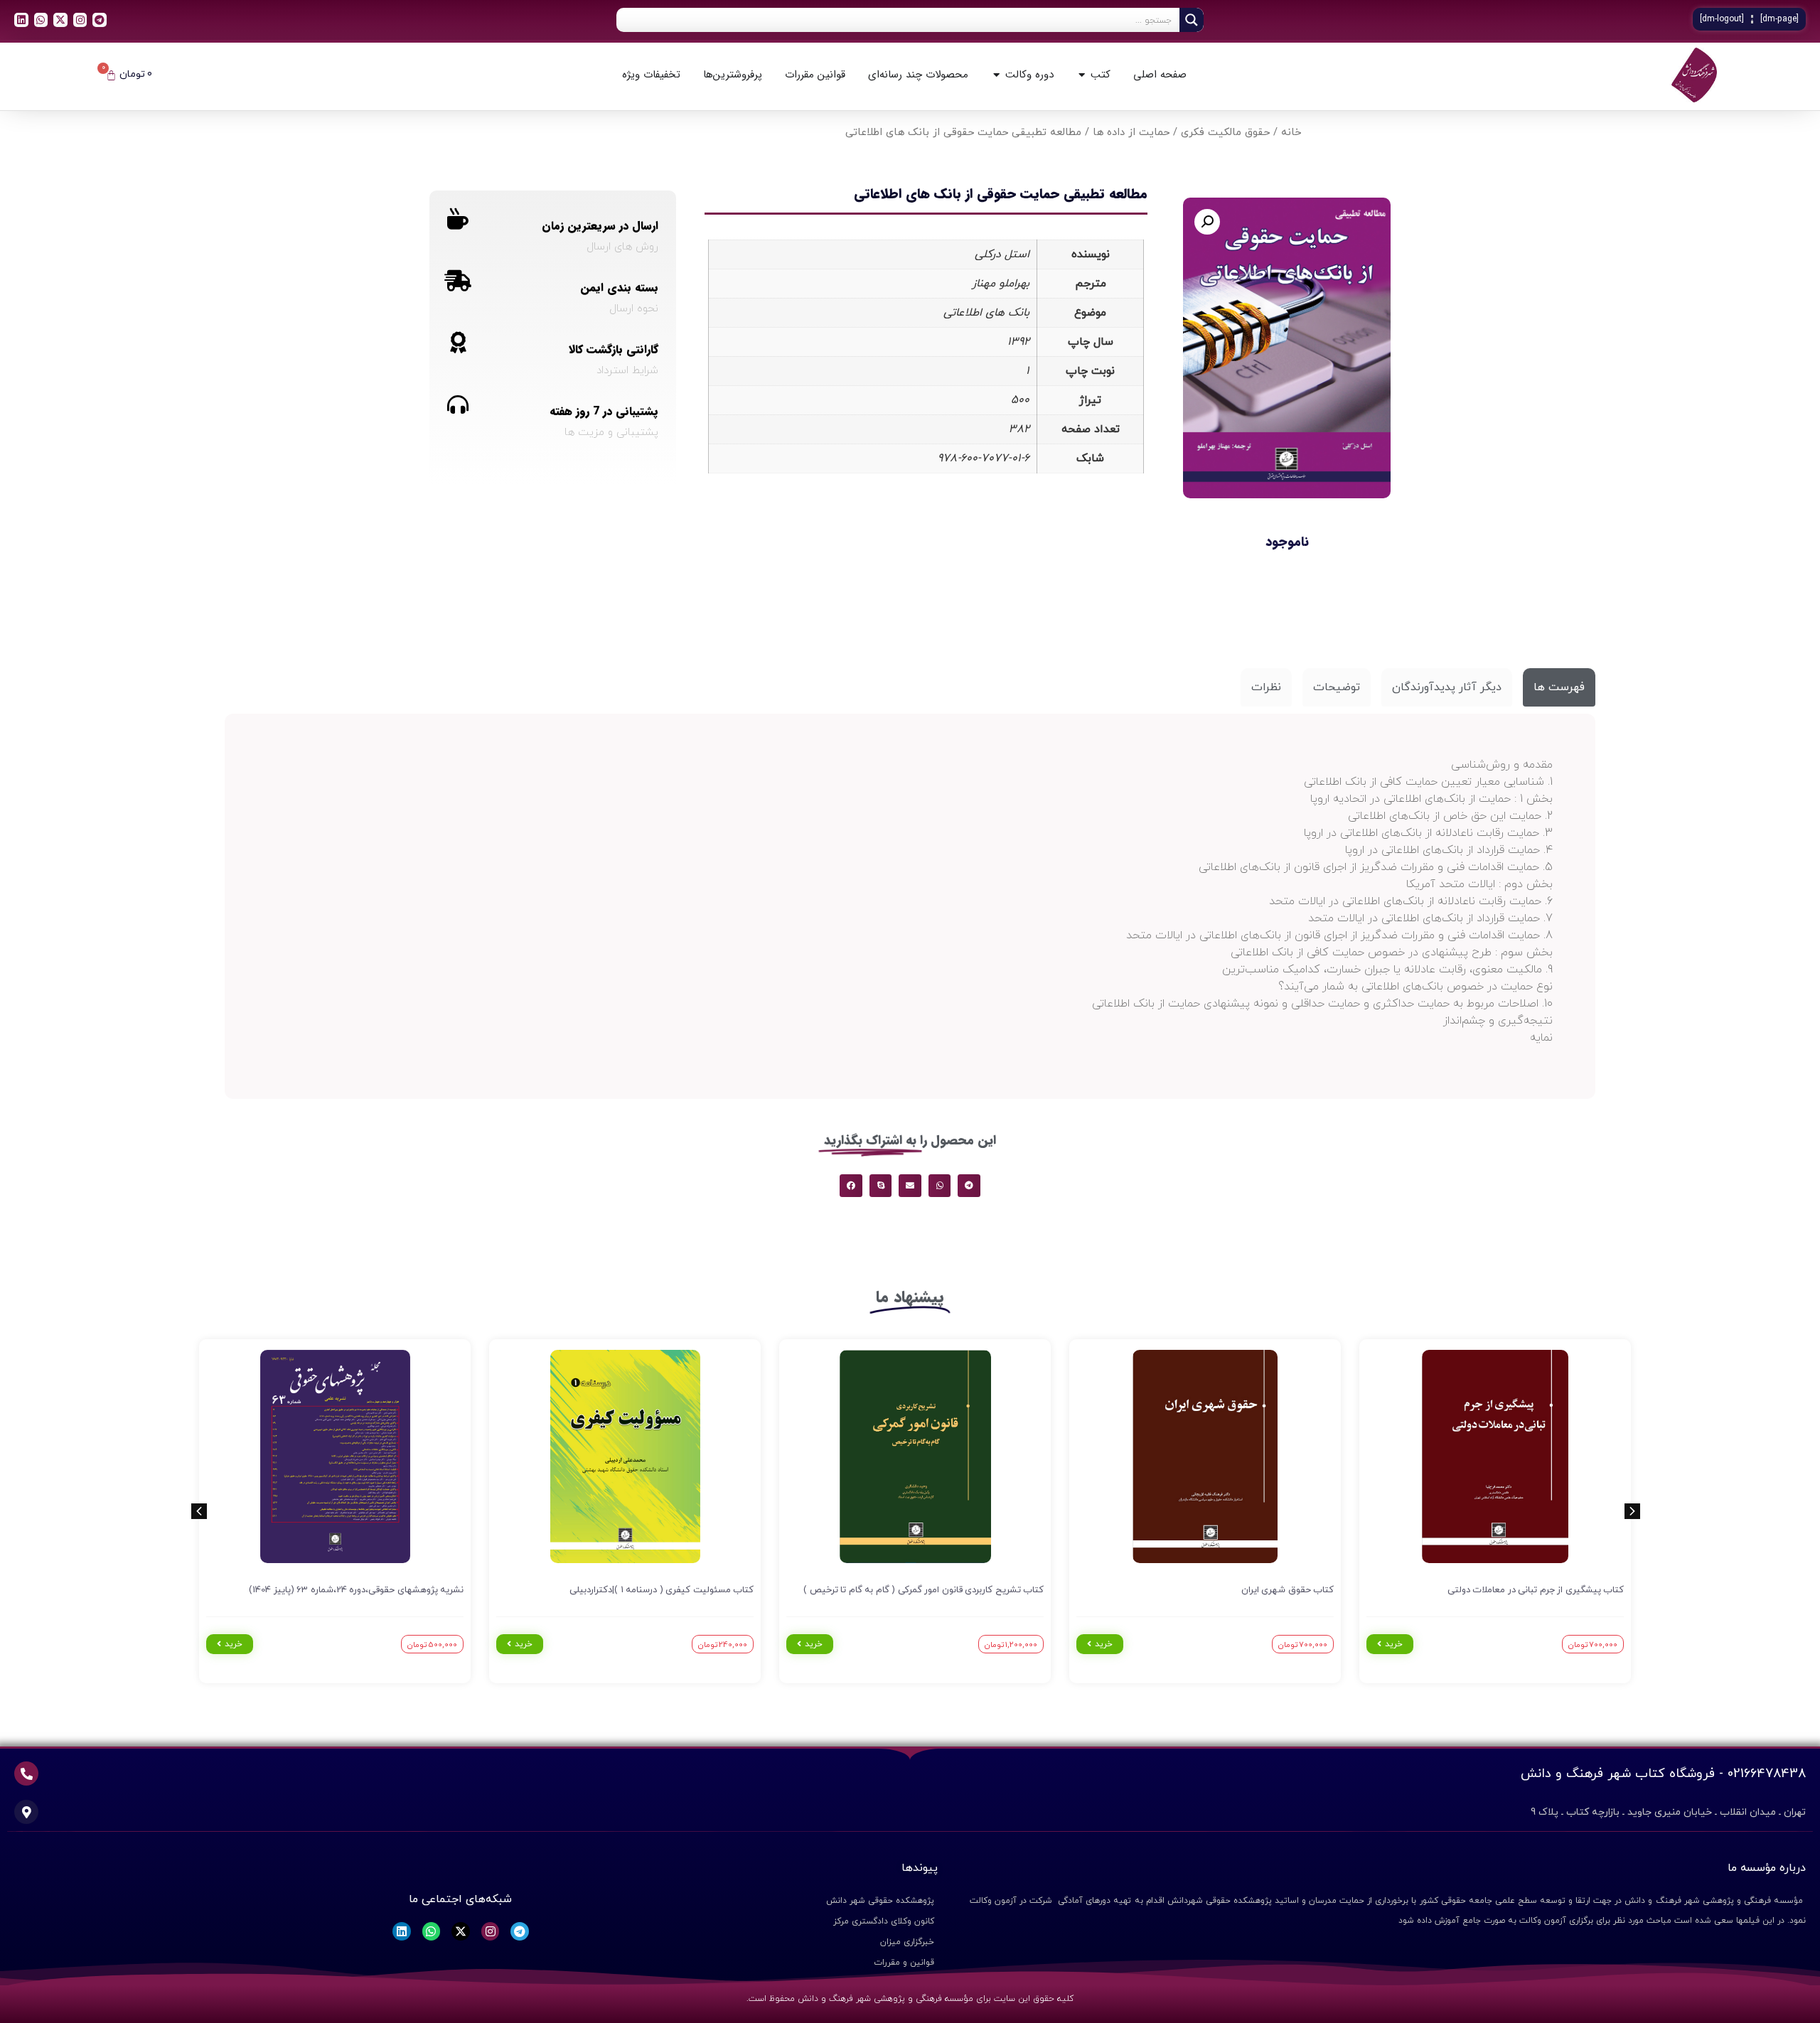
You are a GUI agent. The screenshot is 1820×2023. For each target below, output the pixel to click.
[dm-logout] (1722, 19)
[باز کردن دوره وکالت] (996, 75)
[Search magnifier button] (1192, 20)
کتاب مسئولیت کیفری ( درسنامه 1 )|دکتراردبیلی (662, 1590)
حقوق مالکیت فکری (1225, 133)
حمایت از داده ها (1131, 133)
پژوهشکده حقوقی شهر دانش (880, 1901)
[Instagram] (80, 20)
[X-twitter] (60, 20)
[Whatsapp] (41, 20)
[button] (1207, 222)
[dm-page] (1779, 19)
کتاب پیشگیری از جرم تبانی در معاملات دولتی (1536, 1590)
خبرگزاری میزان (907, 1942)
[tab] (1559, 687)
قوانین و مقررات (904, 1963)
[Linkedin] (21, 20)
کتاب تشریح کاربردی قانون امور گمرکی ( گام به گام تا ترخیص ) (924, 1590)
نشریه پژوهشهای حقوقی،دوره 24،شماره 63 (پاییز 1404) (356, 1590)
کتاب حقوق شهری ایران (1288, 1590)
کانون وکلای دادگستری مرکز (884, 1921)
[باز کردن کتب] (1082, 75)
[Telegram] (100, 20)
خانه (1291, 133)
